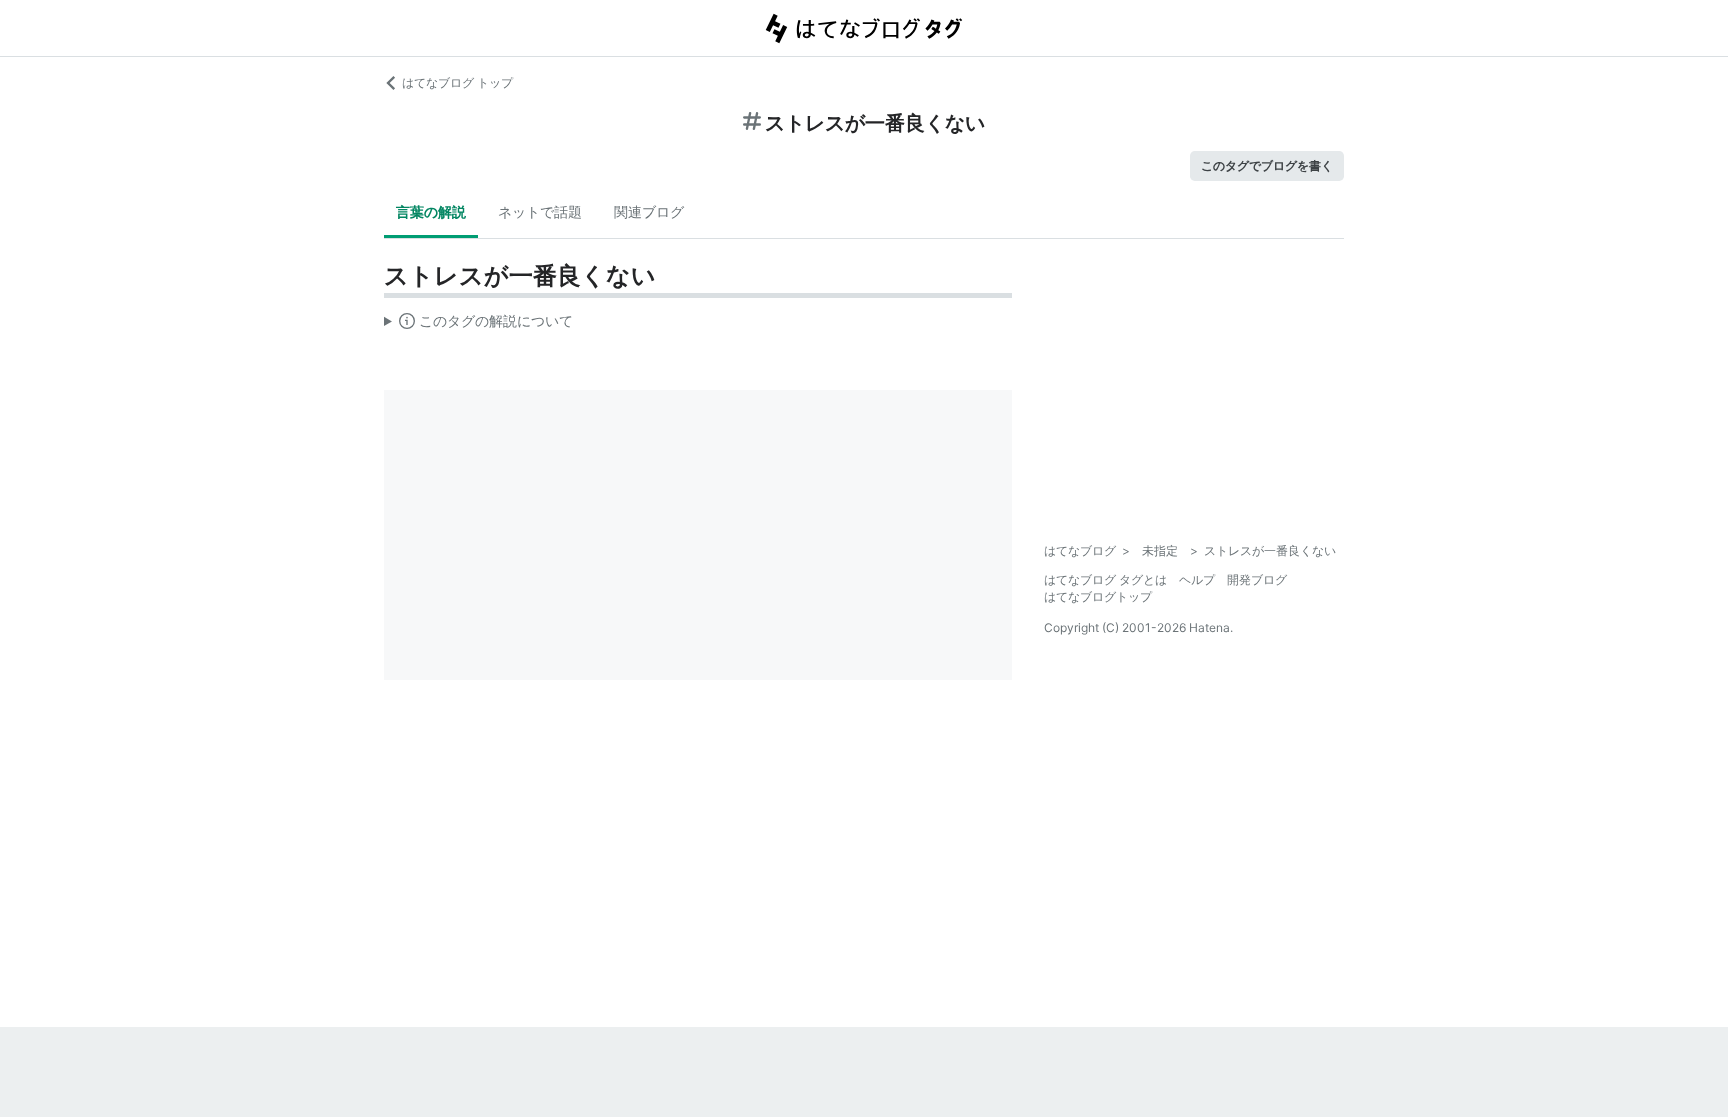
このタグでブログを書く (1267, 165)
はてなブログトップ (1098, 596)
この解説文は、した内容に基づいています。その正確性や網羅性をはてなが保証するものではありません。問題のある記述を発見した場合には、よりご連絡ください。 (478, 325)
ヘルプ (1197, 579)
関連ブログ (649, 211)
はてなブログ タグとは (1105, 579)
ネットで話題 (540, 211)
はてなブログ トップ (457, 82)
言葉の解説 (431, 211)
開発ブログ (1257, 579)
